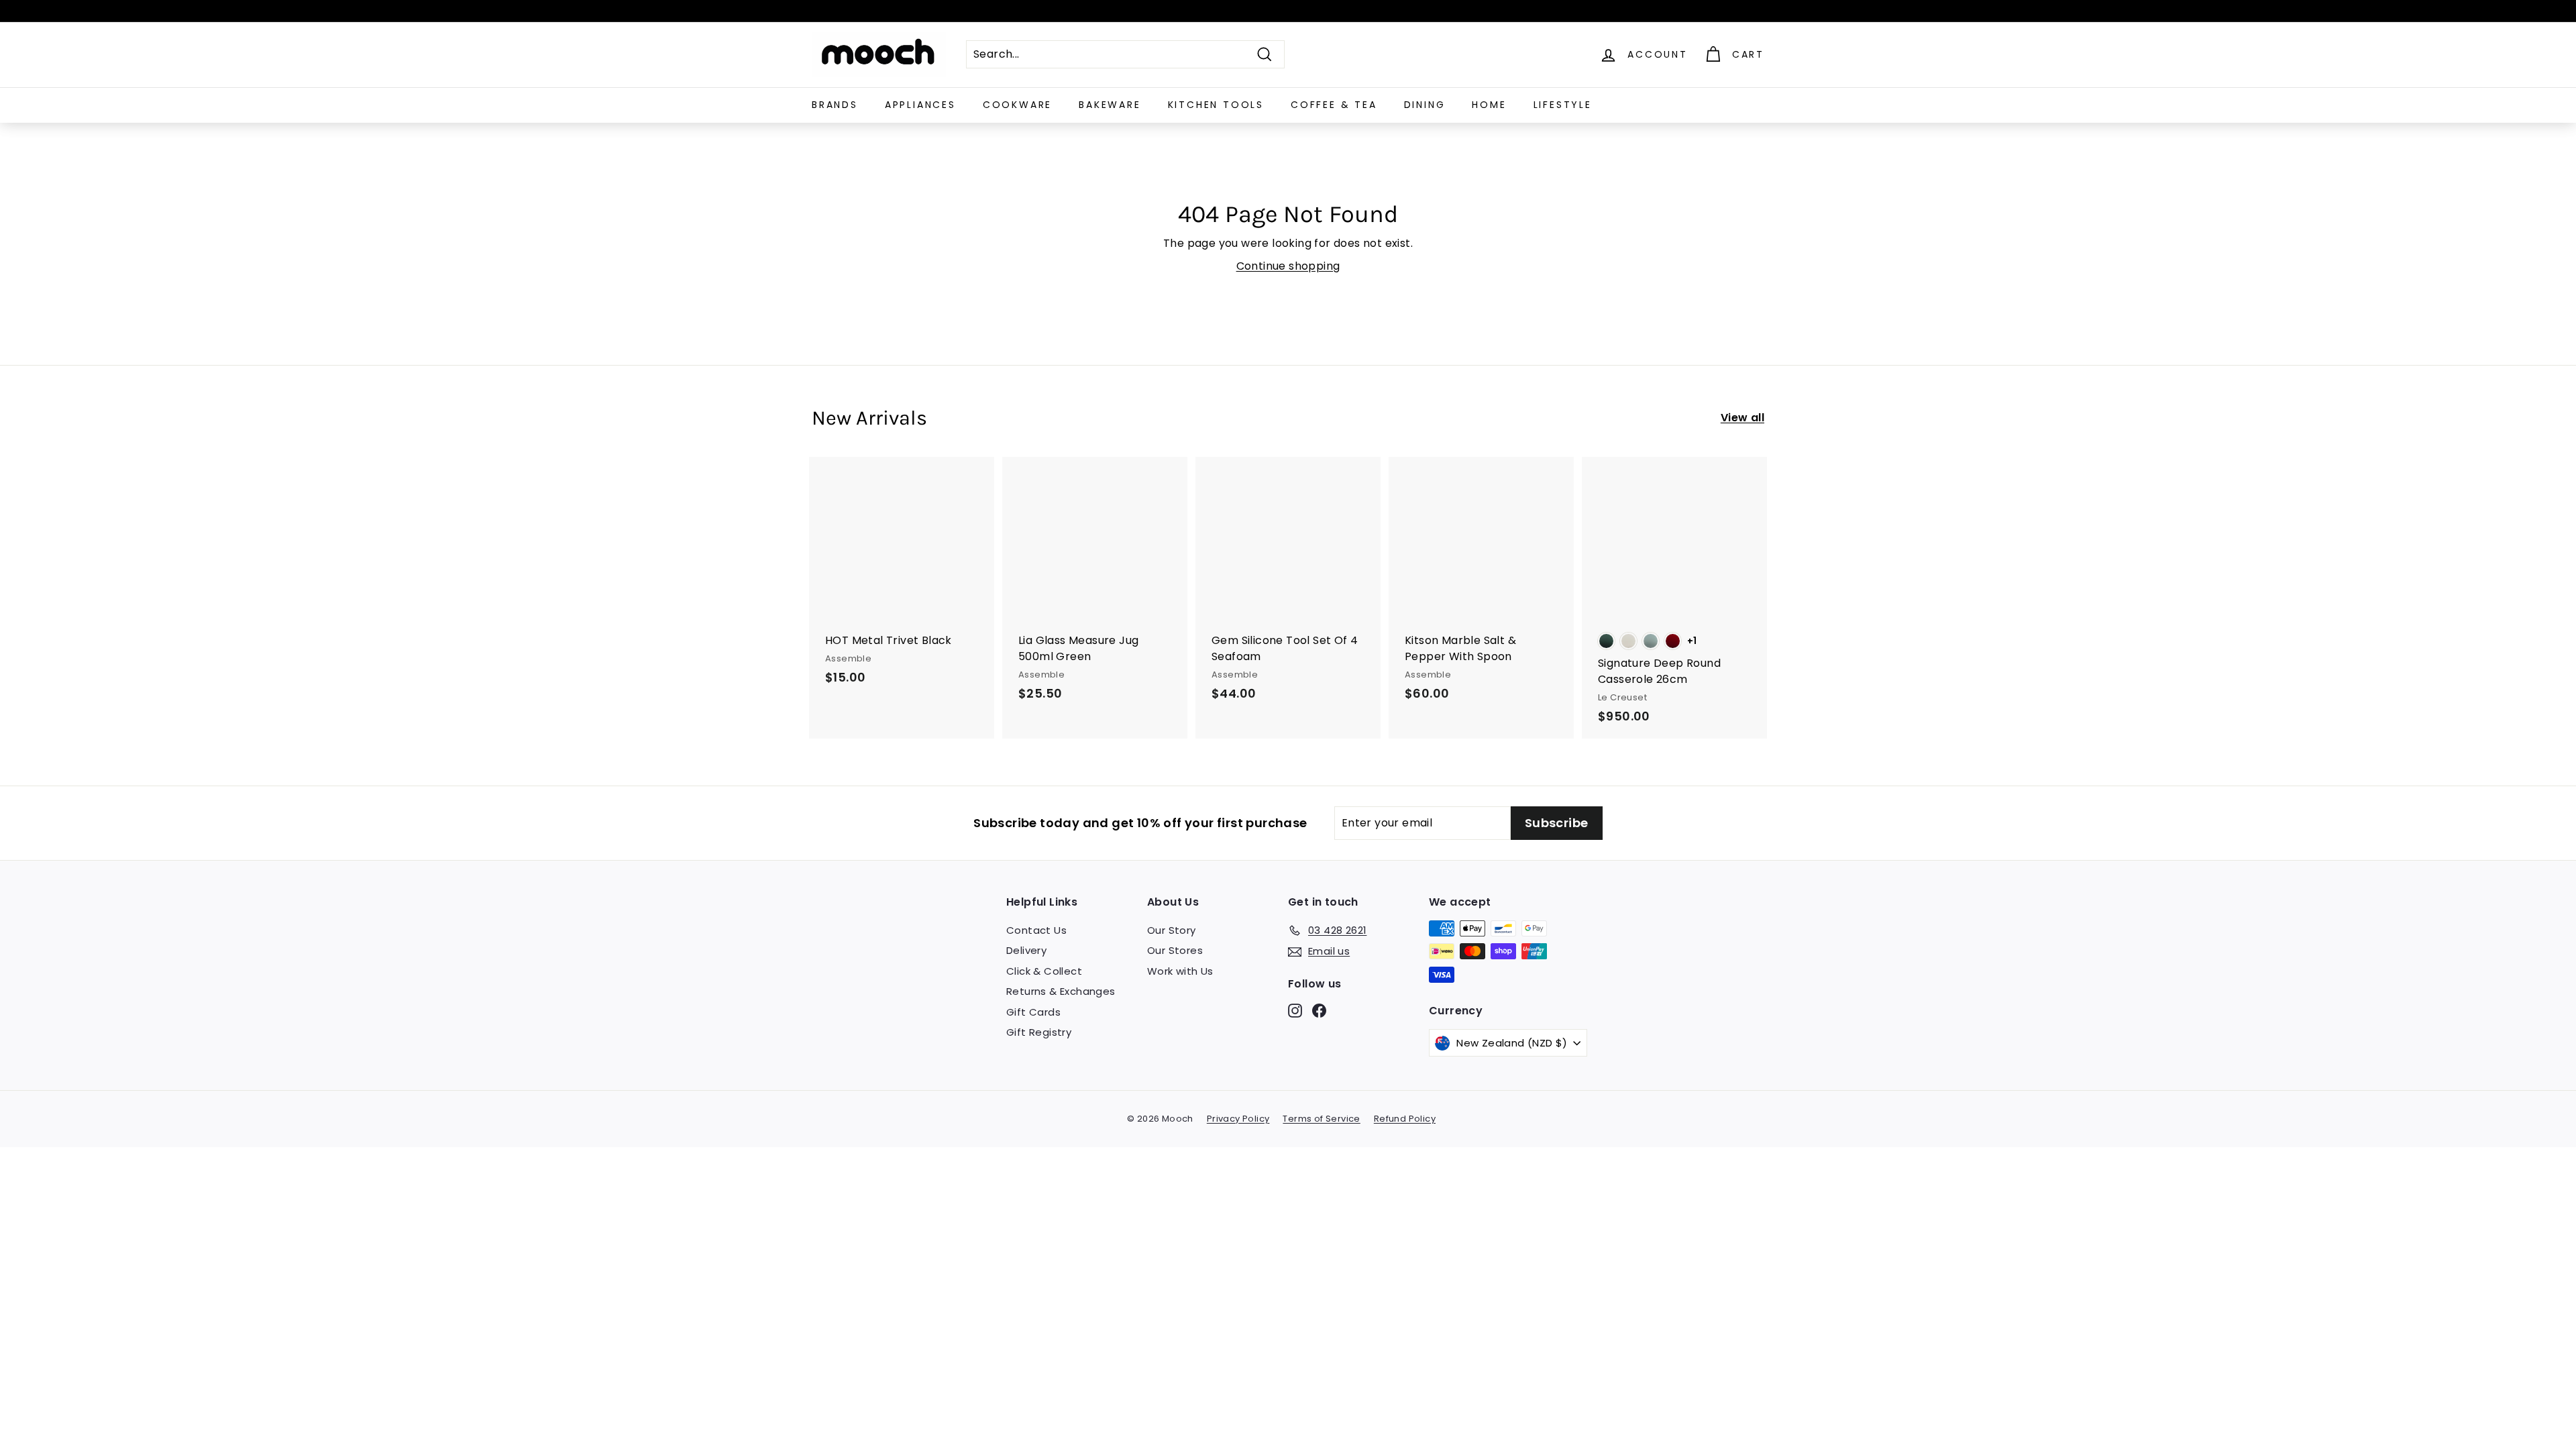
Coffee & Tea (1334, 105)
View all (1742, 418)
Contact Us (1036, 930)
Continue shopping (1288, 266)
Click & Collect (1044, 971)
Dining (1425, 105)
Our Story (1172, 930)
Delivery (1026, 950)
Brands (835, 105)
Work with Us (1180, 971)
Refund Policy (1405, 1119)
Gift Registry (1039, 1032)
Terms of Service (1321, 1119)
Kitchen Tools (1216, 105)
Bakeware (1110, 105)
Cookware (1017, 105)
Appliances (920, 105)
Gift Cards (1033, 1012)
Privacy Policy (1238, 1119)
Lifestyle (1563, 105)
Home (1489, 105)
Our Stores (1175, 950)
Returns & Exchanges (1061, 991)
